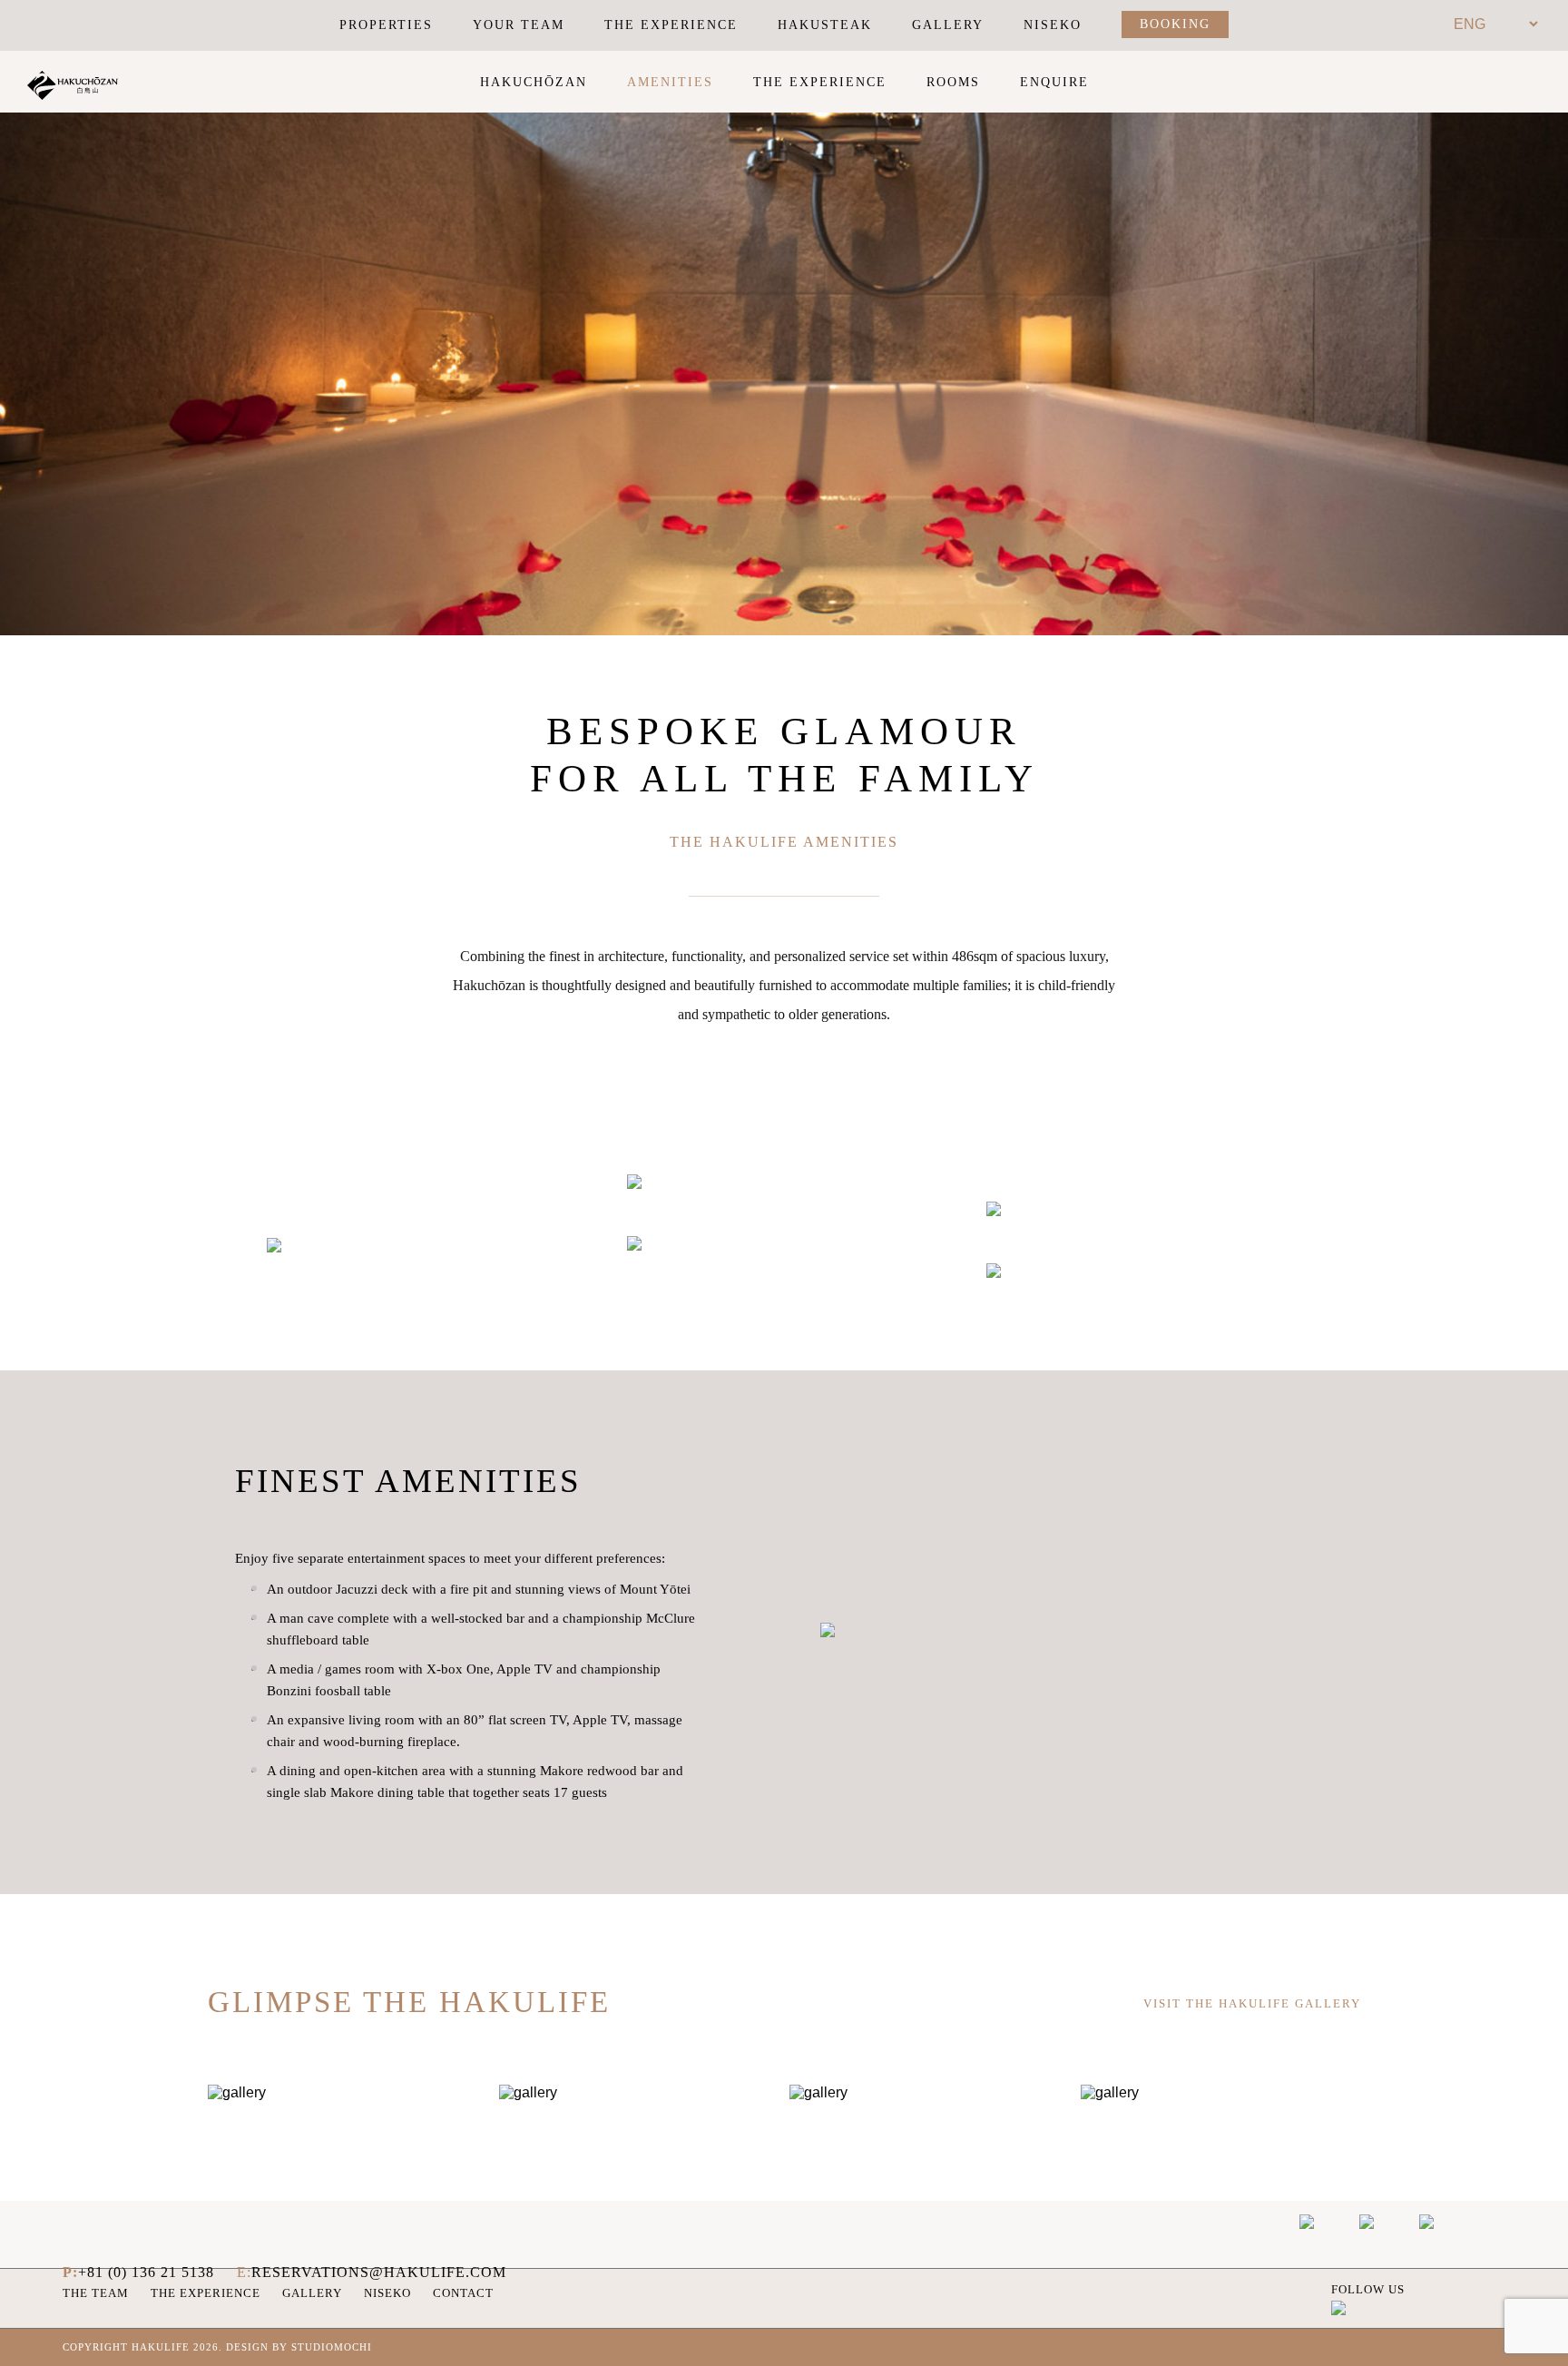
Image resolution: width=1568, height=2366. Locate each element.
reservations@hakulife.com (379, 2272)
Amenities (670, 82)
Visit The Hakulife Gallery (1252, 2003)
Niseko (1053, 25)
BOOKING (1175, 24)
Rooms (953, 82)
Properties (386, 25)
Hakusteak (825, 25)
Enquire (1054, 82)
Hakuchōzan (534, 82)
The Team (96, 2293)
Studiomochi (332, 2347)
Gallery (948, 25)
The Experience (671, 25)
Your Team (519, 25)
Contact (463, 2293)
